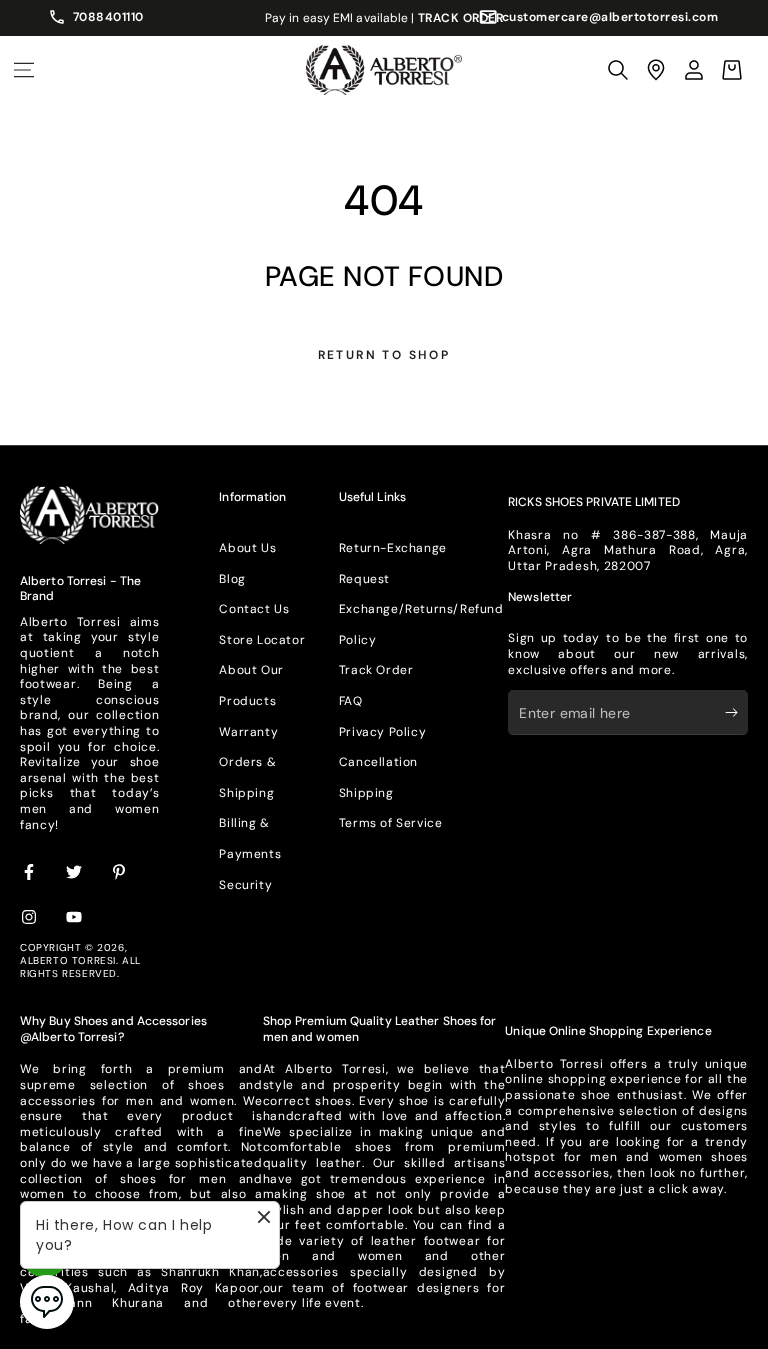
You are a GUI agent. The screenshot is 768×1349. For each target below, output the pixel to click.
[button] (618, 70)
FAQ (351, 701)
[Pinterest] (120, 873)
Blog (232, 579)
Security (245, 885)
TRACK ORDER (461, 18)
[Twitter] (75, 873)
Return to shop (384, 355)
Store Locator (262, 640)
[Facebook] (30, 873)
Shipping (366, 793)
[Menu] (24, 70)
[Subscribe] (736, 712)
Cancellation (378, 762)
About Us (247, 548)
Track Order (376, 670)
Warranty (248, 732)
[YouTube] (75, 918)
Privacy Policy (382, 732)
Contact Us (254, 609)
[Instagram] (30, 918)
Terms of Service (391, 823)
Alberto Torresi (68, 960)
